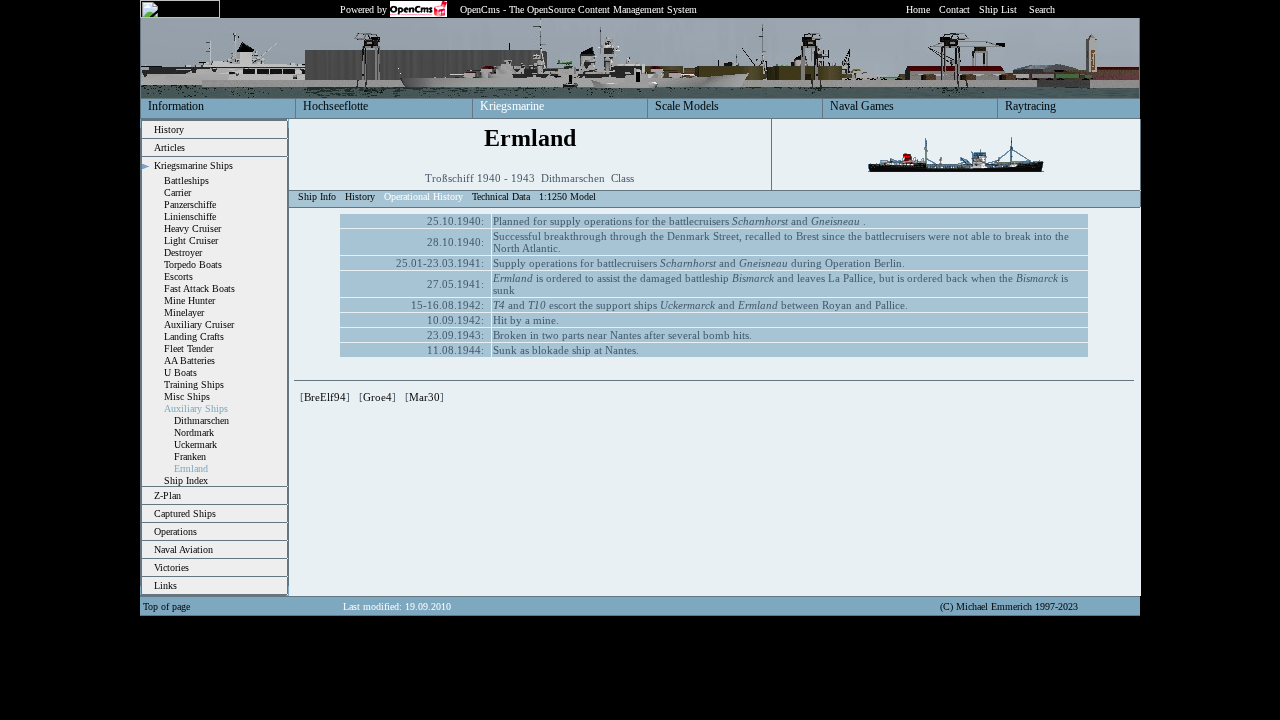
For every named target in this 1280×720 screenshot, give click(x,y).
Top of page (166, 606)
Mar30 (424, 397)
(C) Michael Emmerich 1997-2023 (1009, 606)
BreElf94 (325, 397)
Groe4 (377, 397)
